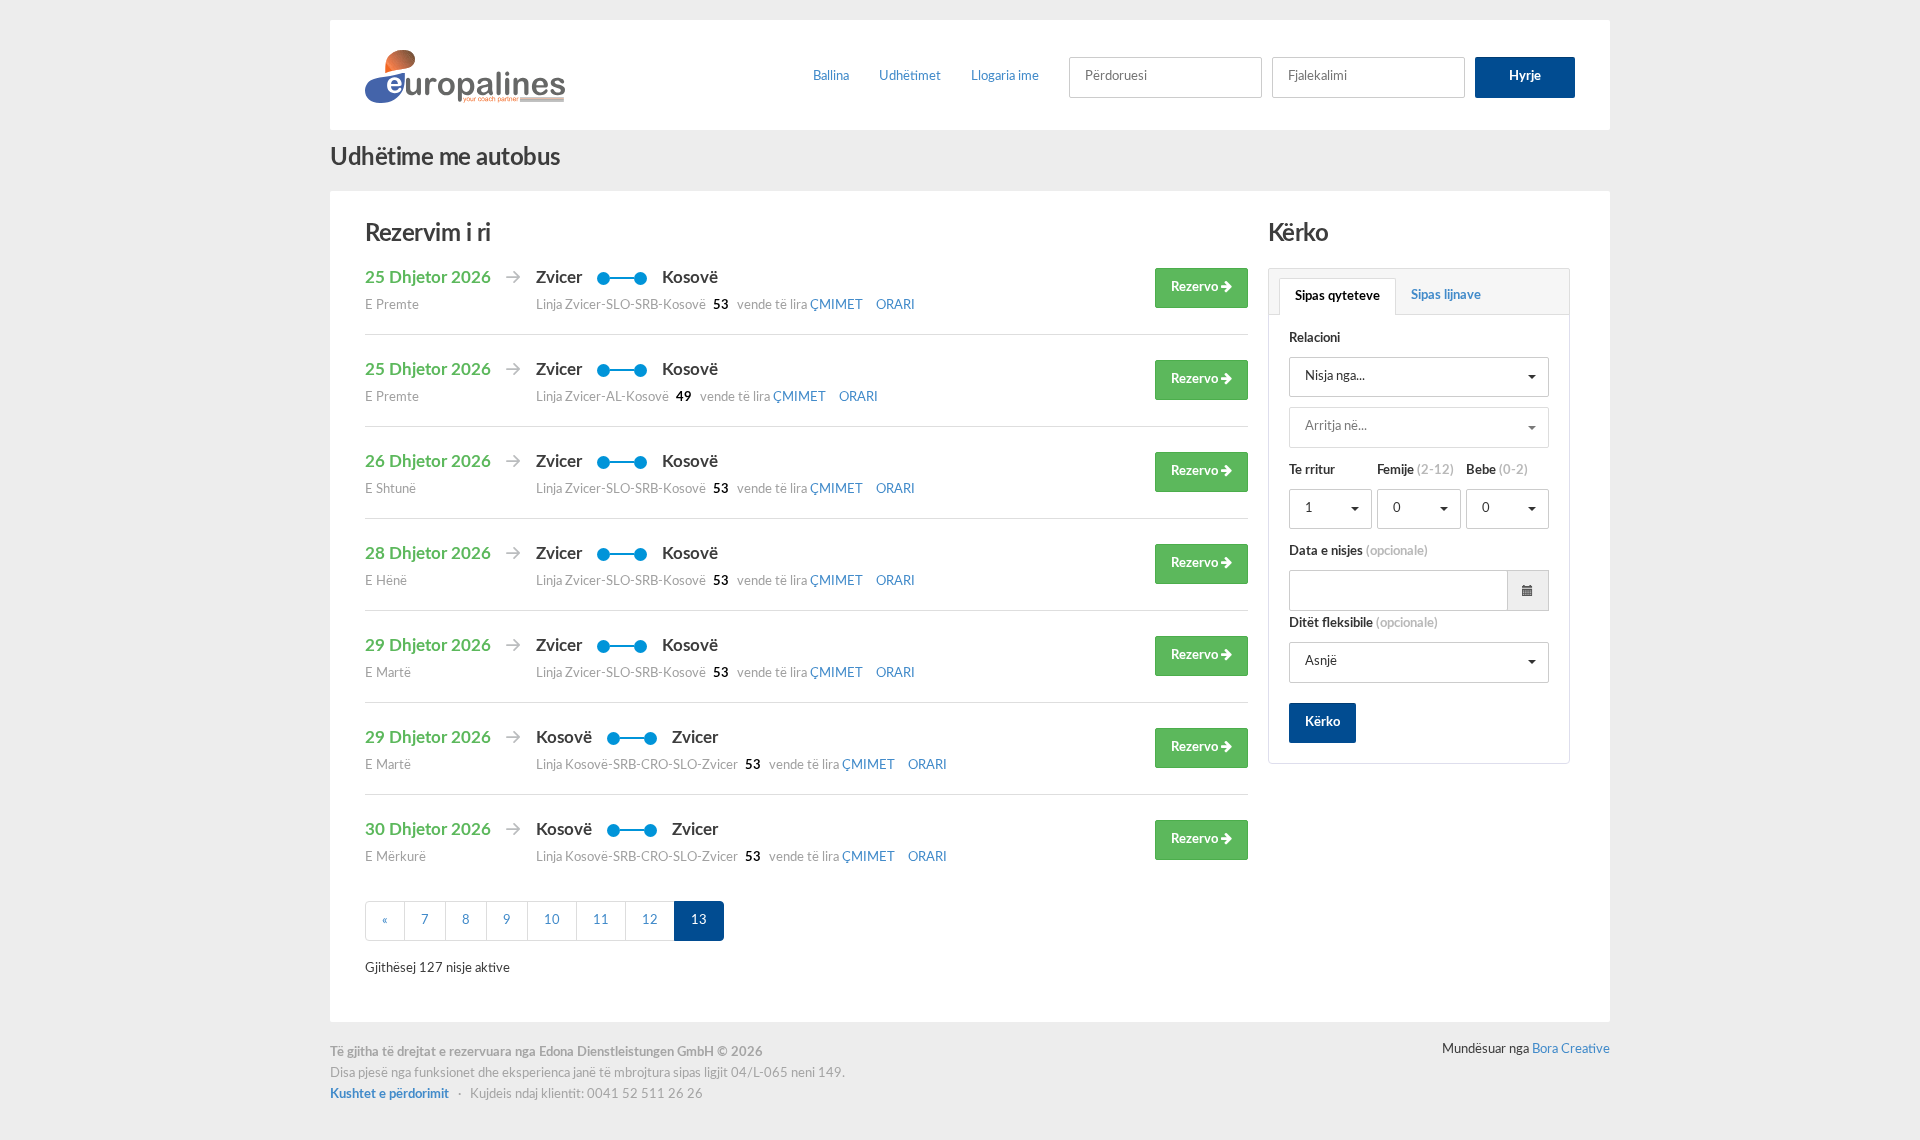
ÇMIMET (838, 305)
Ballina (831, 76)
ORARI (895, 305)
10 (552, 920)
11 (601, 920)
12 (650, 920)
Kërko (1322, 722)
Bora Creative (1571, 1049)
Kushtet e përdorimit (391, 1094)
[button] (1419, 377)
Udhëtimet (910, 76)
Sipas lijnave (1446, 295)
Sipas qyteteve (1337, 296)
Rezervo (1196, 287)
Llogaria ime (1005, 76)
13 (699, 920)
